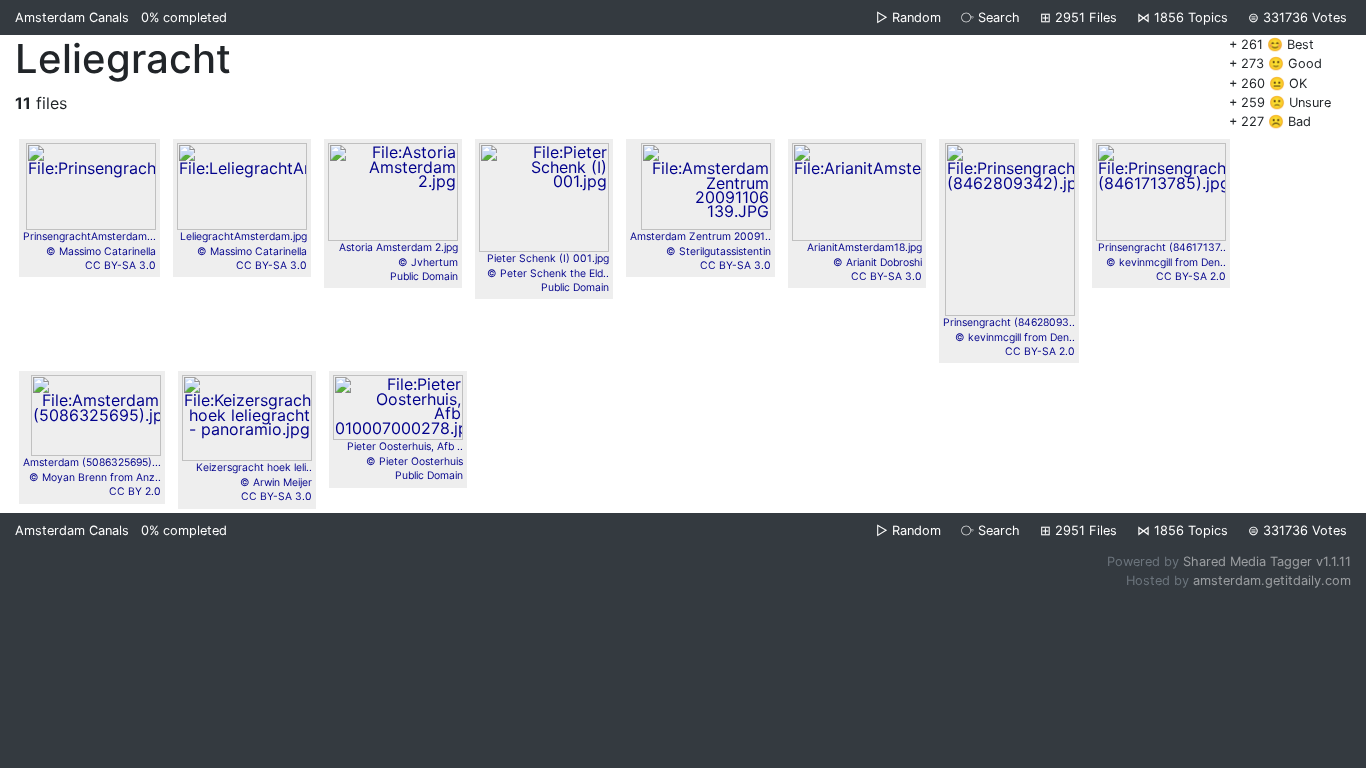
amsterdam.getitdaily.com (1272, 580)
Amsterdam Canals (72, 17)
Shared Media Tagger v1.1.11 (1267, 561)
